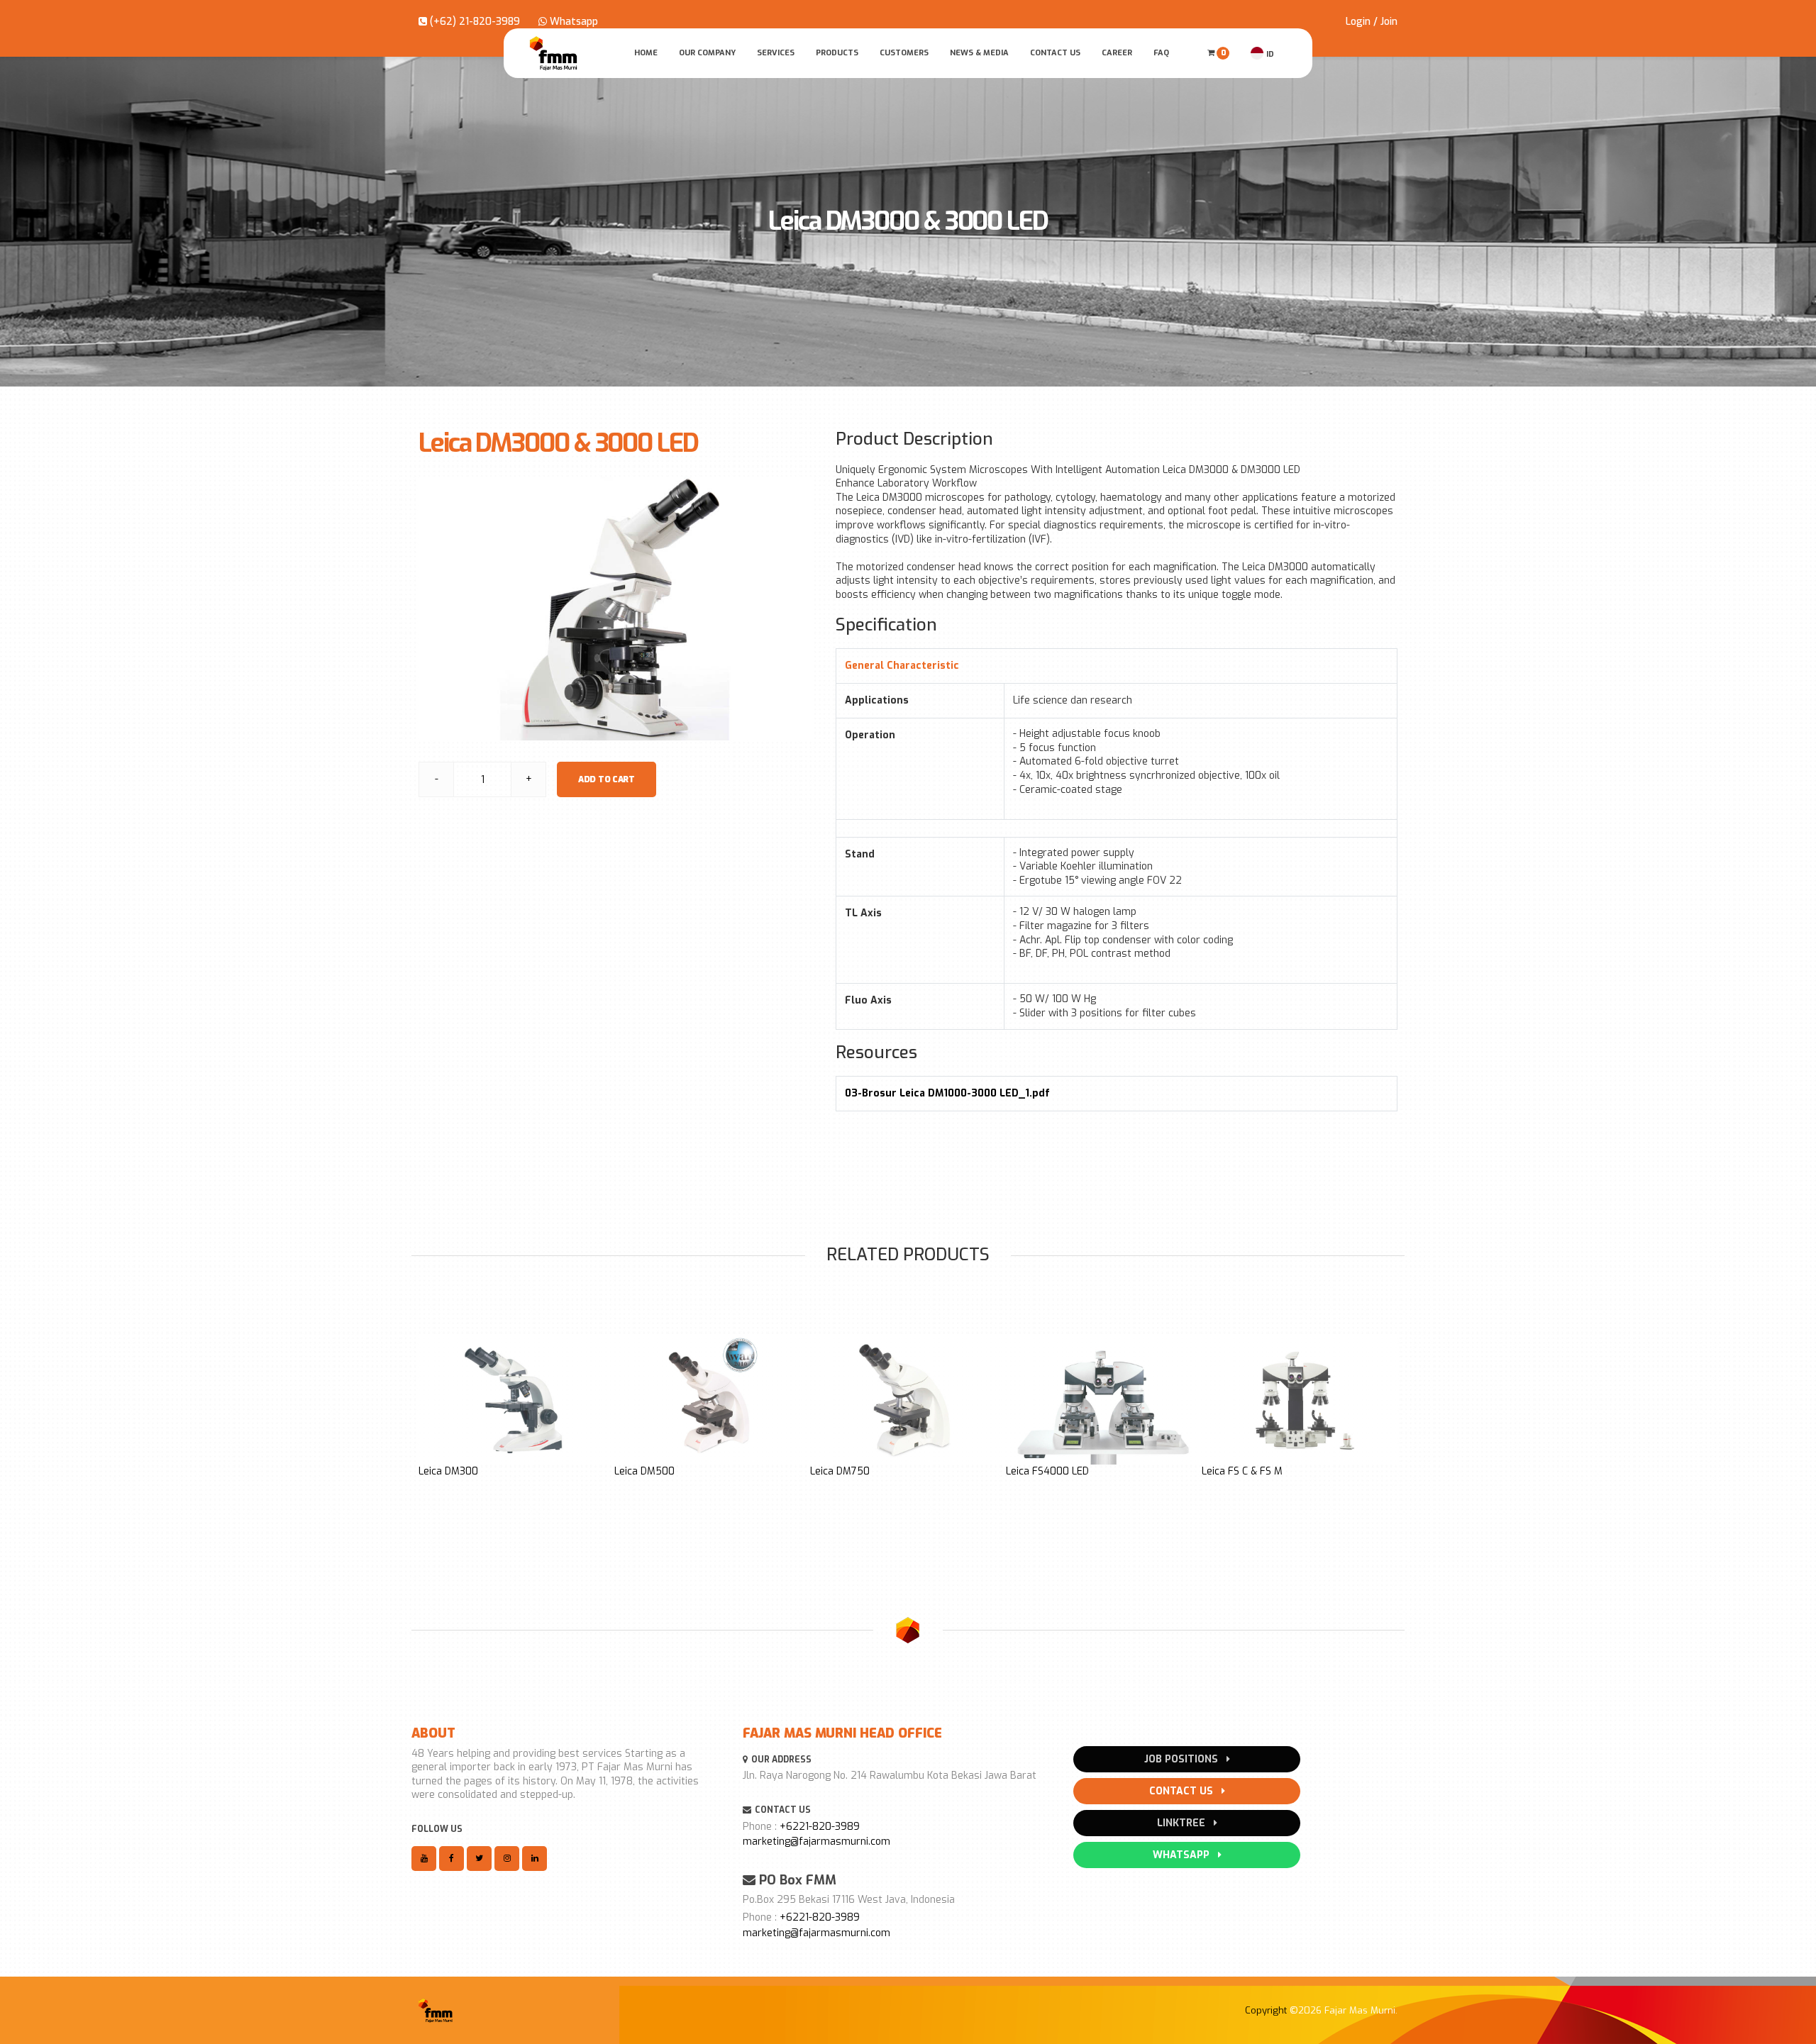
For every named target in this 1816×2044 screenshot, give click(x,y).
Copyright (1266, 2010)
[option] (516, 1406)
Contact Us (1055, 53)
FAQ (1161, 53)
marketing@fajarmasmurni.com (816, 1842)
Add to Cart (607, 779)
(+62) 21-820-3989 (474, 22)
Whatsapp (572, 22)
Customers (904, 53)
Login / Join (1372, 22)
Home (646, 53)
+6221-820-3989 (820, 1827)
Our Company (707, 53)
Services (776, 53)
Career (1117, 53)
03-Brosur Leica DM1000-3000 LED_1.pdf (947, 1093)
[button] (430, 1436)
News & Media (979, 53)
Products (837, 53)
